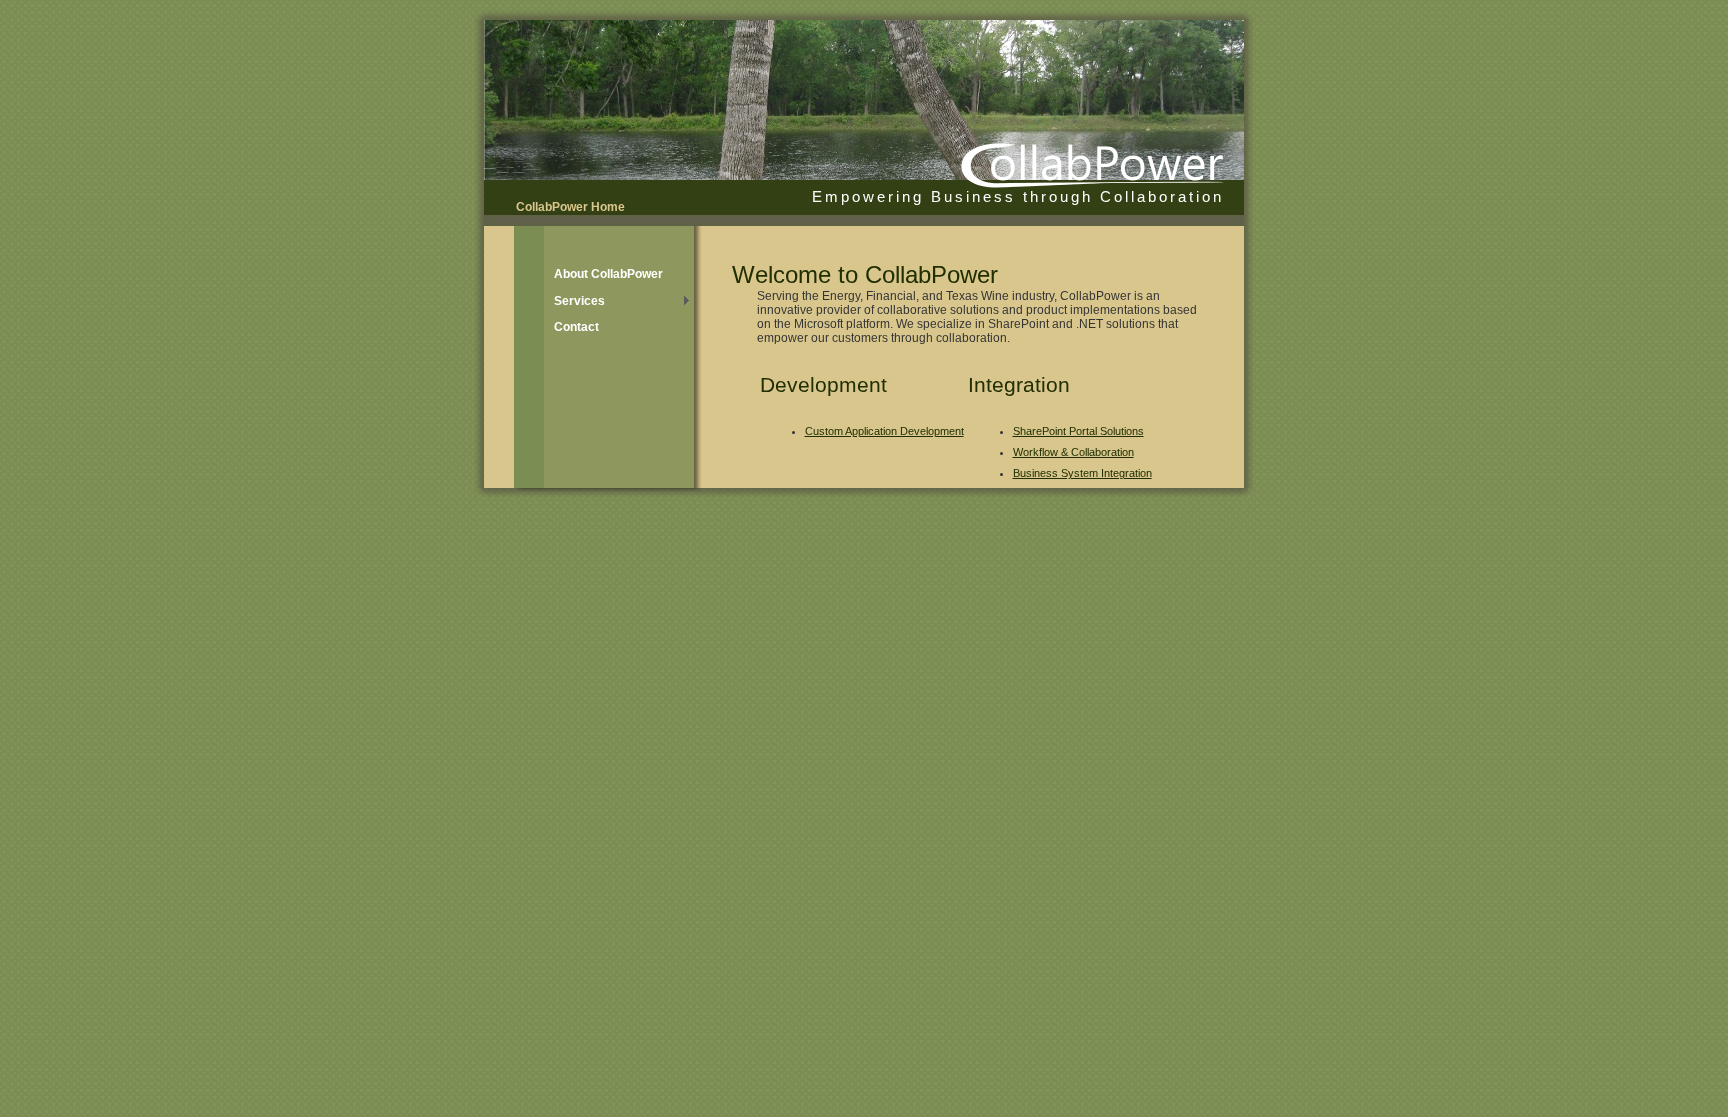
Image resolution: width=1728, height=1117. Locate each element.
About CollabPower (608, 274)
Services (579, 301)
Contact (576, 327)
